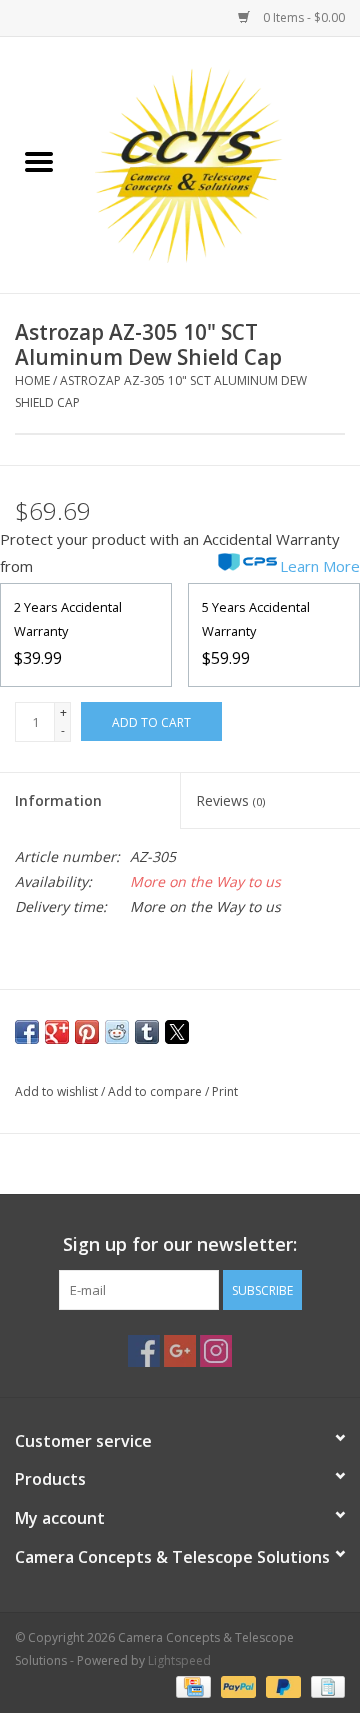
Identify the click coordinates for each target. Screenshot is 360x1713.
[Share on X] (177, 1032)
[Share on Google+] (57, 1032)
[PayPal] (236, 1685)
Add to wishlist (58, 1091)
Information (58, 800)
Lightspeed (179, 1660)
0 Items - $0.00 (302, 17)
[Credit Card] (191, 1685)
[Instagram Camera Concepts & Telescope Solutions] (216, 1351)
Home (32, 380)
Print (225, 1091)
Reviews (230, 800)
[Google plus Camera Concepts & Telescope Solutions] (180, 1351)
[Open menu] (39, 161)
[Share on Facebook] (27, 1032)
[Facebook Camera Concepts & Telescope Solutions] (144, 1351)
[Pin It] (87, 1032)
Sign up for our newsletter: (180, 1244)
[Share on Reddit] (117, 1032)
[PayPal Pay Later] (281, 1685)
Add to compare (156, 1091)
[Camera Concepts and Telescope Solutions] (219, 163)
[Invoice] (324, 1685)
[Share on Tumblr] (147, 1032)
